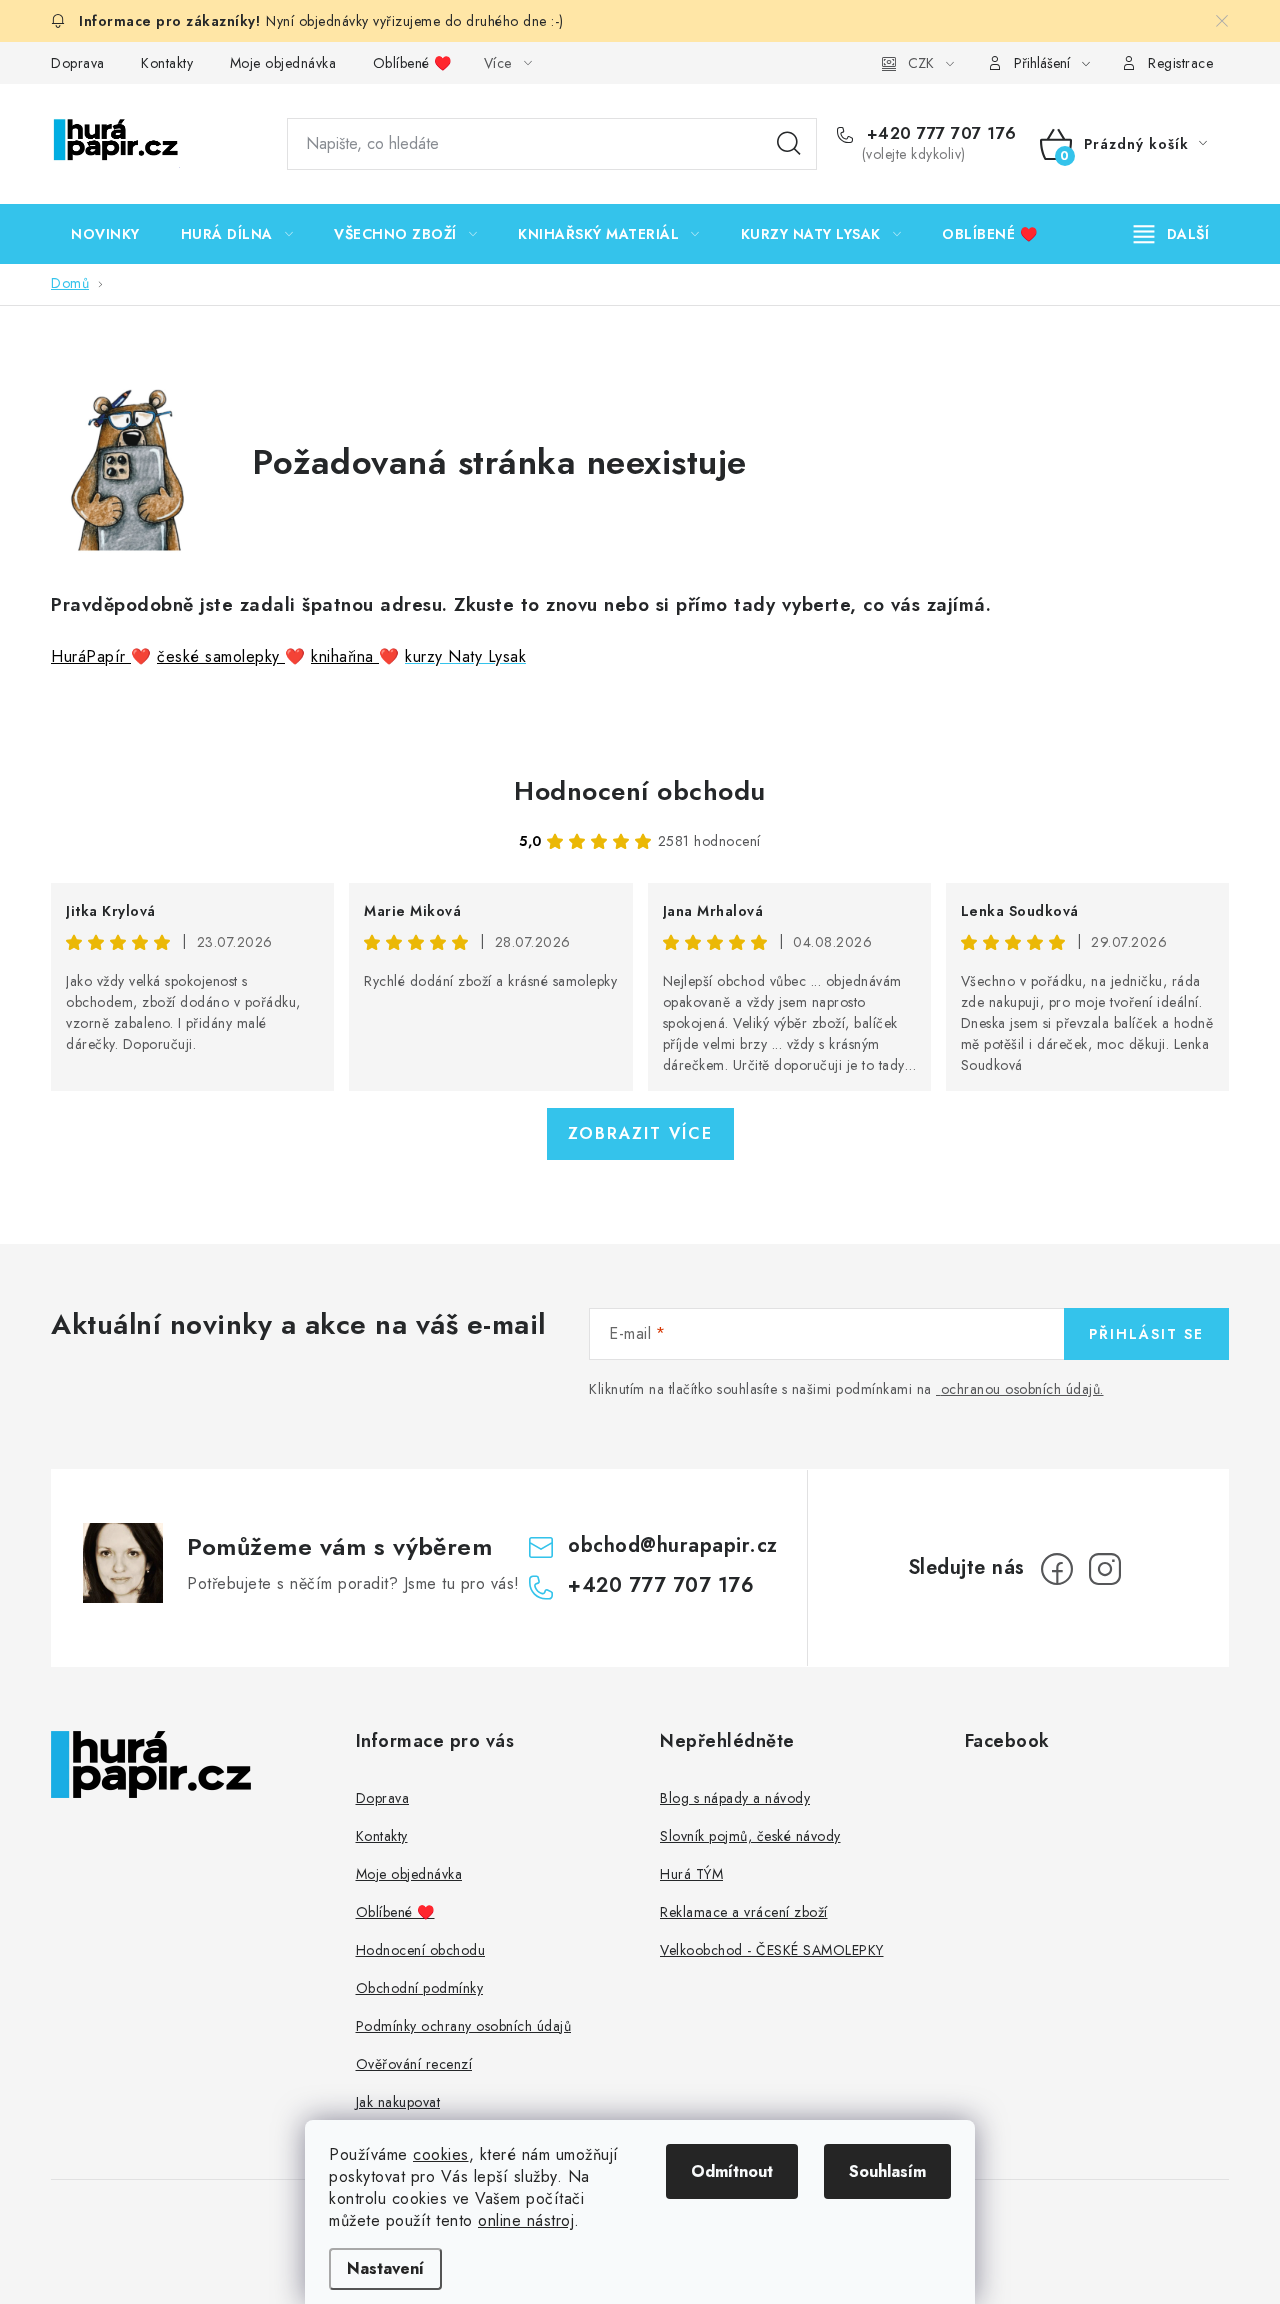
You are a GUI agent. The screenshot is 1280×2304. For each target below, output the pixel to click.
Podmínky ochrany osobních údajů (464, 2026)
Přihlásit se (1146, 1334)
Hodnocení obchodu (640, 791)
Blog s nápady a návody (735, 1798)
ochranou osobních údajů (1021, 1389)
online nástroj (526, 2220)
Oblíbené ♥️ (412, 63)
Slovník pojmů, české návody (750, 1836)
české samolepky (221, 656)
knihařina (345, 656)
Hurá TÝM (691, 1874)
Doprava (78, 63)
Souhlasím (887, 2171)
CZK (921, 63)
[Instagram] (1105, 1569)
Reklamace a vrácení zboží (744, 1912)
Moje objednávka (283, 63)
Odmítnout (732, 2171)
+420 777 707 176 (939, 134)
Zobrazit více (640, 1133)
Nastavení (385, 2268)
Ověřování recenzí (414, 2064)
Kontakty (167, 63)
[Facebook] (1057, 1569)
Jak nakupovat (398, 2102)
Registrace (1180, 63)
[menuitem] (105, 234)
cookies (441, 2154)
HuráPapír (91, 656)
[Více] (1171, 234)
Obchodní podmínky (420, 1988)
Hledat (789, 144)
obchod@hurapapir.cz (673, 1545)
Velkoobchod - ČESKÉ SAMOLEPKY (772, 1950)
